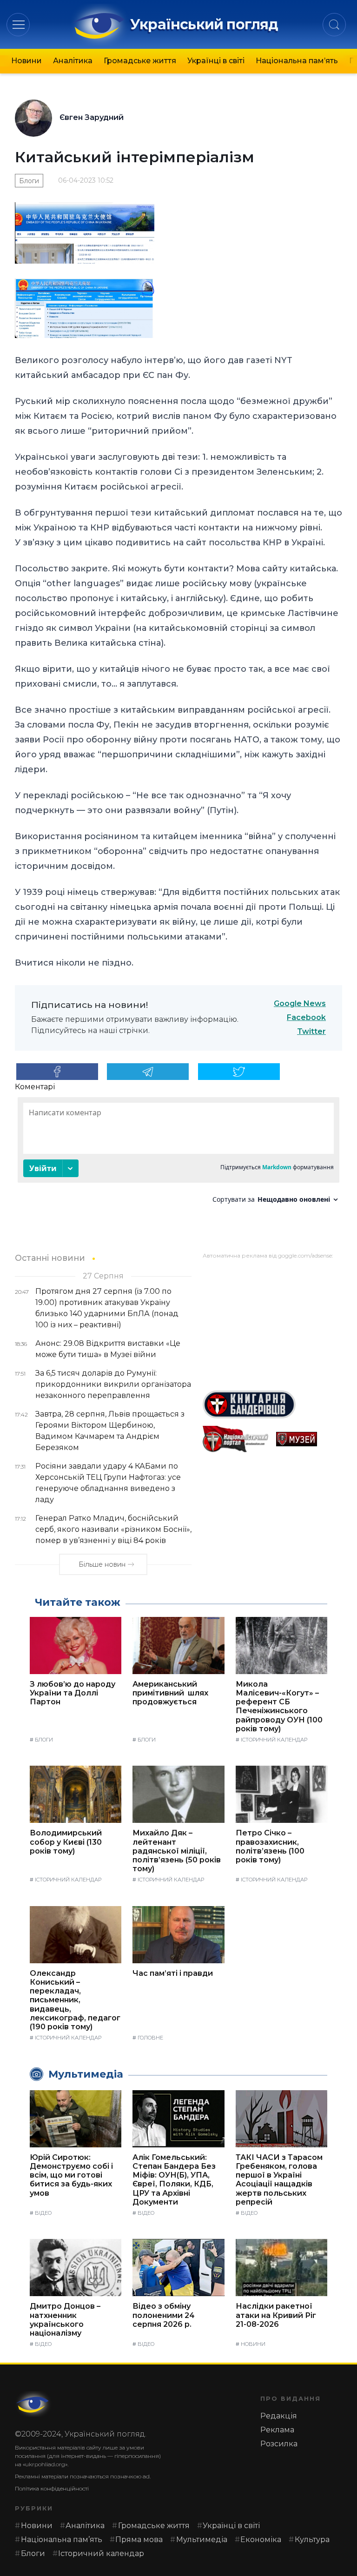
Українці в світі (216, 61)
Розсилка (279, 2444)
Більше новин (102, 1564)
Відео (43, 2213)
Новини (26, 61)
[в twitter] (239, 1072)
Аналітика (73, 61)
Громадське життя (140, 61)
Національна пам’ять (297, 61)
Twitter (311, 1031)
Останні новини (50, 1258)
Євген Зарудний (92, 117)
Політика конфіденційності (52, 2488)
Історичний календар (274, 1740)
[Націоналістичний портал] (236, 1439)
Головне (150, 2038)
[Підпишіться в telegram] (148, 1072)
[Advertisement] (272, 1321)
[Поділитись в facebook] (57, 1072)
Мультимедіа (202, 2540)
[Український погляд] (33, 2404)
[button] (18, 24)
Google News (300, 1003)
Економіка (261, 2540)
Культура (312, 2540)
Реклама (277, 2430)
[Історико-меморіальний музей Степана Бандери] (309, 1439)
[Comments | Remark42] (178, 1154)
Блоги (29, 181)
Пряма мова (139, 2540)
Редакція (279, 2416)
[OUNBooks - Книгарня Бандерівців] (272, 1404)
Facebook (306, 1017)
